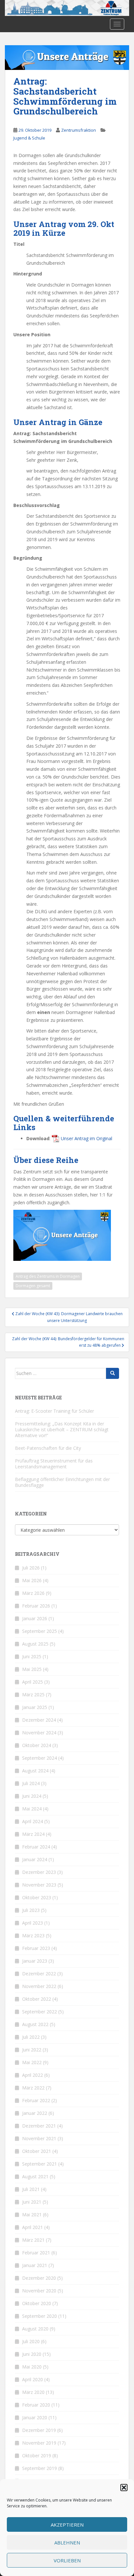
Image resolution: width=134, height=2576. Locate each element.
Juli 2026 (31, 1568)
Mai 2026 (32, 1580)
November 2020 (39, 2291)
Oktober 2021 (37, 2151)
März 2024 (33, 1834)
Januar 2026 (35, 1618)
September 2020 (40, 2316)
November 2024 (39, 1733)
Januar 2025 (35, 1707)
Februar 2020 (36, 2405)
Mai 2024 (32, 1809)
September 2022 (40, 2012)
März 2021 (33, 2240)
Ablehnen (67, 2543)
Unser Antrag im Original (87, 1138)
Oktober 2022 (37, 1999)
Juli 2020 (31, 2341)
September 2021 (40, 2164)
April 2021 (33, 2227)
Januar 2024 (35, 1859)
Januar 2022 (35, 2113)
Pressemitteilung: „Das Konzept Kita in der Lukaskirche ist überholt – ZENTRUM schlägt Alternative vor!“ (62, 1429)
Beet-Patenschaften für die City (48, 1448)
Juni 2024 (32, 1796)
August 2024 (35, 1771)
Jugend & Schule (29, 138)
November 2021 (39, 2138)
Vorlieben (67, 2560)
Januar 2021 (35, 2265)
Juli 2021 (31, 2189)
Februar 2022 (36, 2100)
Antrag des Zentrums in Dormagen (48, 1276)
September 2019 (40, 2468)
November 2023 (39, 1885)
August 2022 (35, 2024)
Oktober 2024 (37, 1745)
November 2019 (39, 2443)
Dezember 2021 (39, 2126)
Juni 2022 (32, 2050)
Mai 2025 (32, 1669)
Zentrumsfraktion (79, 130)
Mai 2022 (32, 2062)
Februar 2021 (36, 2253)
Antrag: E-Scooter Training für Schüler (54, 1411)
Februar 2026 (36, 1606)
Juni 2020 (32, 2354)
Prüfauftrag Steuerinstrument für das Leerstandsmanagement (54, 1464)
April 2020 (33, 2379)
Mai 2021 (32, 2215)
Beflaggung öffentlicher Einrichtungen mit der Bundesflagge (62, 1482)
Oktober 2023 (37, 1897)
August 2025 (35, 1644)
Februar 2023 (36, 1948)
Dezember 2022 (39, 1974)
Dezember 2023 (39, 1872)
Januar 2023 (35, 1961)
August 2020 (35, 2329)
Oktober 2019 (37, 2456)
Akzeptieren (67, 2525)
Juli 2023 (31, 1910)
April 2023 (33, 1923)
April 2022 (33, 2075)
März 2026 (33, 1593)
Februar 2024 (36, 1847)
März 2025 (33, 1695)
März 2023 (33, 1935)
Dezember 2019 (39, 2430)
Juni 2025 (32, 1656)
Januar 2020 (35, 2417)
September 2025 (40, 1631)
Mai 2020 (32, 2367)
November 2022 (39, 1986)
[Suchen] (113, 1373)
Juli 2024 (31, 1783)
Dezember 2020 (39, 2278)
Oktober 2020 (37, 2303)
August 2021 (35, 2176)
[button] (124, 2488)
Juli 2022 (31, 2037)
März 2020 (33, 2392)
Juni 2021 (32, 2202)
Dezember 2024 (39, 1720)
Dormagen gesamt (33, 1286)
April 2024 (33, 1821)
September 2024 (40, 1758)
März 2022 (33, 2088)
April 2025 (33, 1682)
